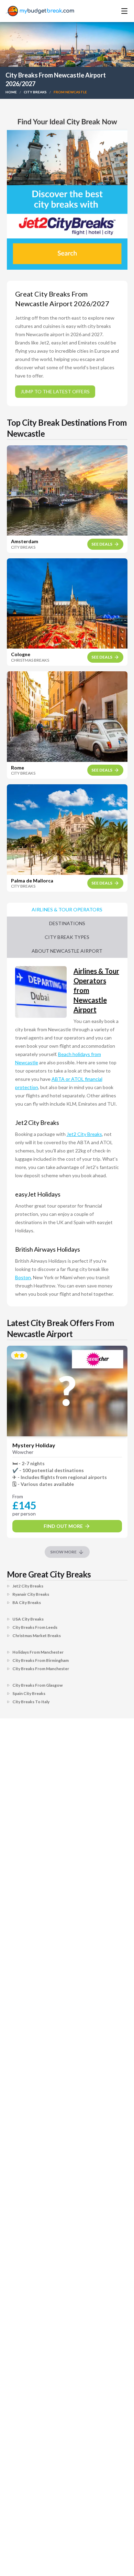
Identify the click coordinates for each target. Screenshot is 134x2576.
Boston (23, 1277)
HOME (11, 92)
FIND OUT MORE (63, 1526)
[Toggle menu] (115, 11)
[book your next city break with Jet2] (67, 191)
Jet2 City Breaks (84, 1134)
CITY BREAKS (35, 92)
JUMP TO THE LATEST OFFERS (55, 391)
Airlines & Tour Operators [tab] (67, 909)
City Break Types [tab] (67, 937)
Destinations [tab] (67, 923)
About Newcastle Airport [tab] (67, 951)
